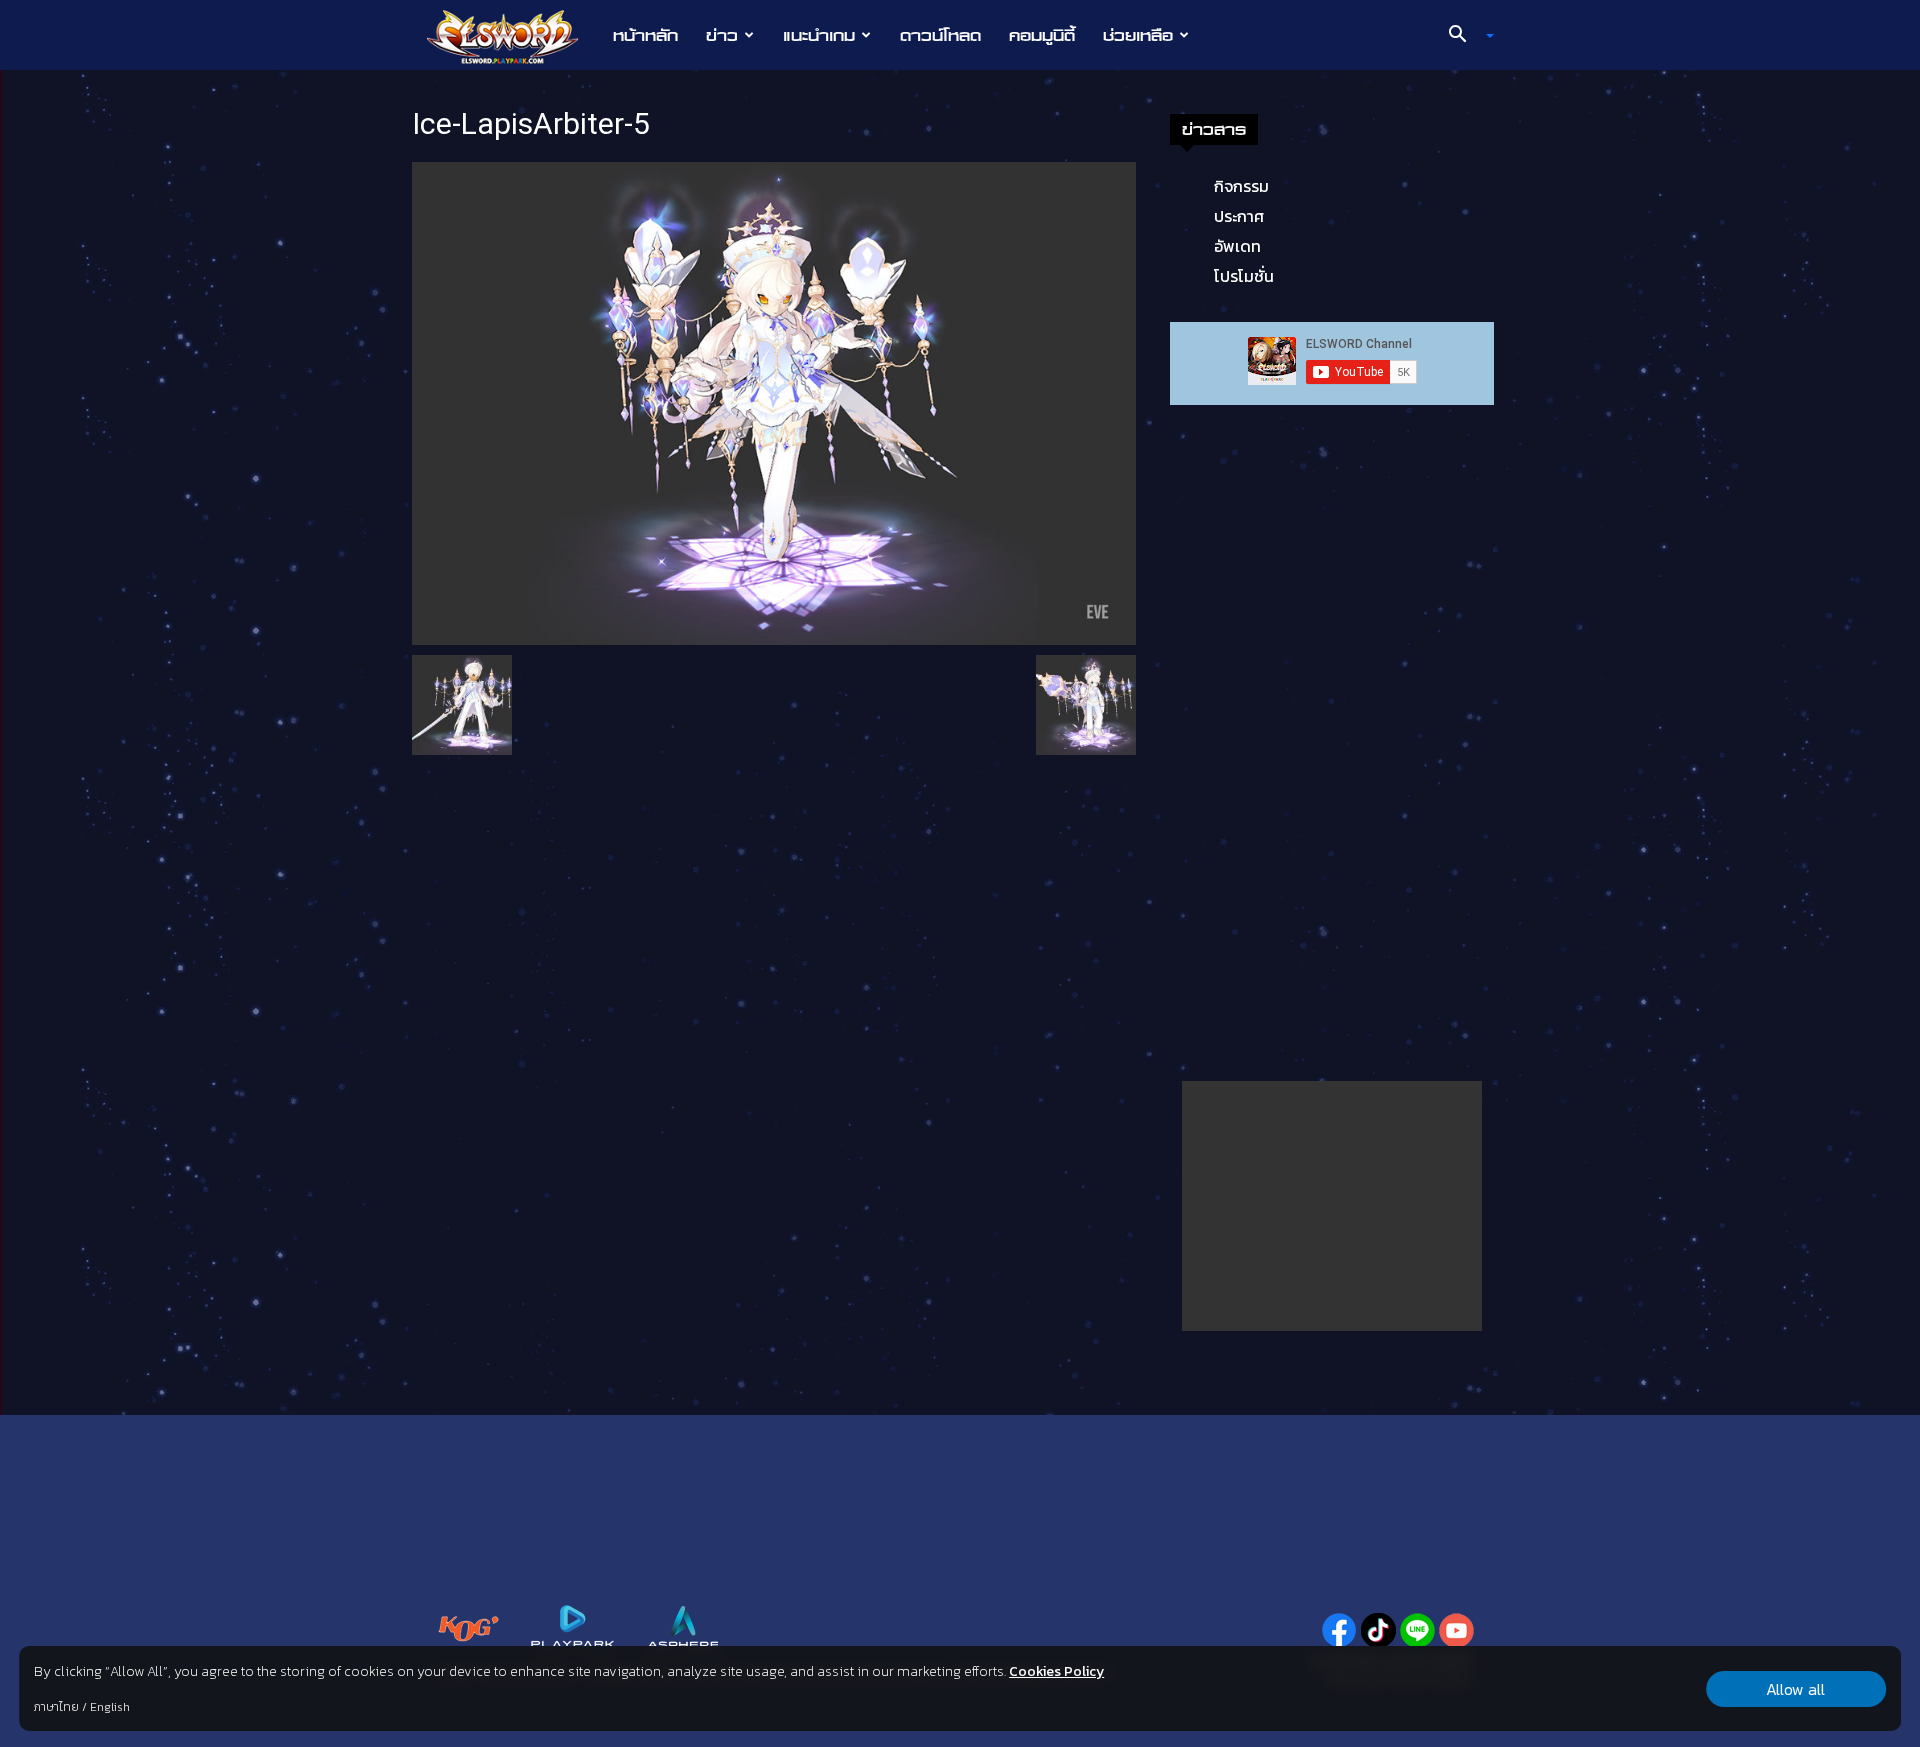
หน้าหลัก (645, 35)
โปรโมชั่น (1244, 276)
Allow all (1795, 1689)
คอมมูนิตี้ (1042, 35)
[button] (1464, 36)
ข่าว (722, 35)
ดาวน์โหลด (940, 35)
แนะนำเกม (819, 35)
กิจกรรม (1241, 186)
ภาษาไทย (56, 1707)
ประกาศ (1239, 216)
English (110, 1707)
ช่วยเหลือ (1138, 35)
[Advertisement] (1332, 1206)
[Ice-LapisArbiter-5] (774, 402)
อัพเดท (1237, 246)
